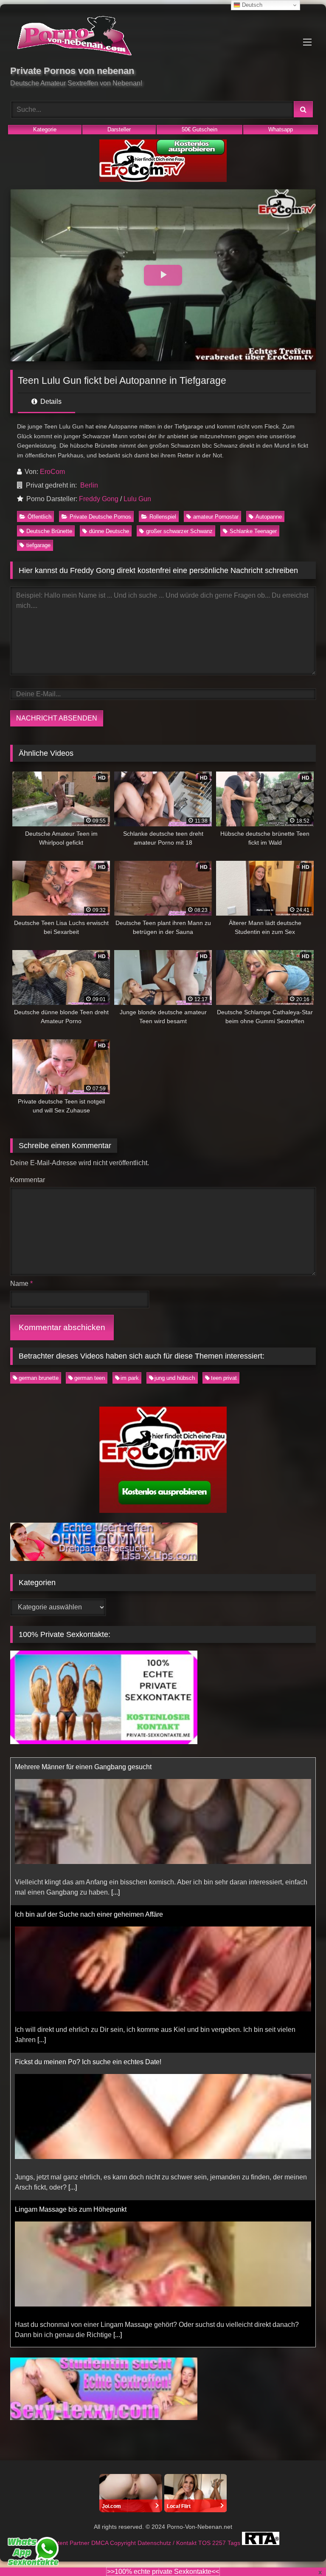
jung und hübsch (175, 1378)
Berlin (89, 485)
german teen (90, 1378)
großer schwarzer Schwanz (179, 531)
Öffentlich (39, 517)
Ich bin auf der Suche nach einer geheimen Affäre (89, 1767)
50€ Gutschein (200, 129)
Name (21, 1284)
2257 (220, 2543)
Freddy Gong (99, 499)
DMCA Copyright (114, 2543)
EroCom (52, 472)
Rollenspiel (163, 517)
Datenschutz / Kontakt (168, 2543)
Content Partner (69, 2543)
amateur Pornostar (216, 517)
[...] (42, 1892)
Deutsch (251, 5)
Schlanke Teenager (253, 531)
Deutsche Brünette (49, 531)
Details (50, 401)
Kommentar (28, 1180)
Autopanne (269, 517)
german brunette (39, 1378)
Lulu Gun (137, 499)
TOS (205, 2543)
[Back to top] (300, 2551)
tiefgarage (38, 545)
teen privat (224, 1378)
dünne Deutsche (109, 531)
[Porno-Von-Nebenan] (163, 37)
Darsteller (119, 129)
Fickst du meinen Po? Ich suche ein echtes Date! (88, 1914)
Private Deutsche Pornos (100, 517)
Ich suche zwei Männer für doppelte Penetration (86, 2209)
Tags (235, 2543)
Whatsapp (281, 129)
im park (130, 1378)
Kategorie (45, 129)
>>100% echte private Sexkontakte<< (163, 2572)
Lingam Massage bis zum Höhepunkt (71, 2062)
